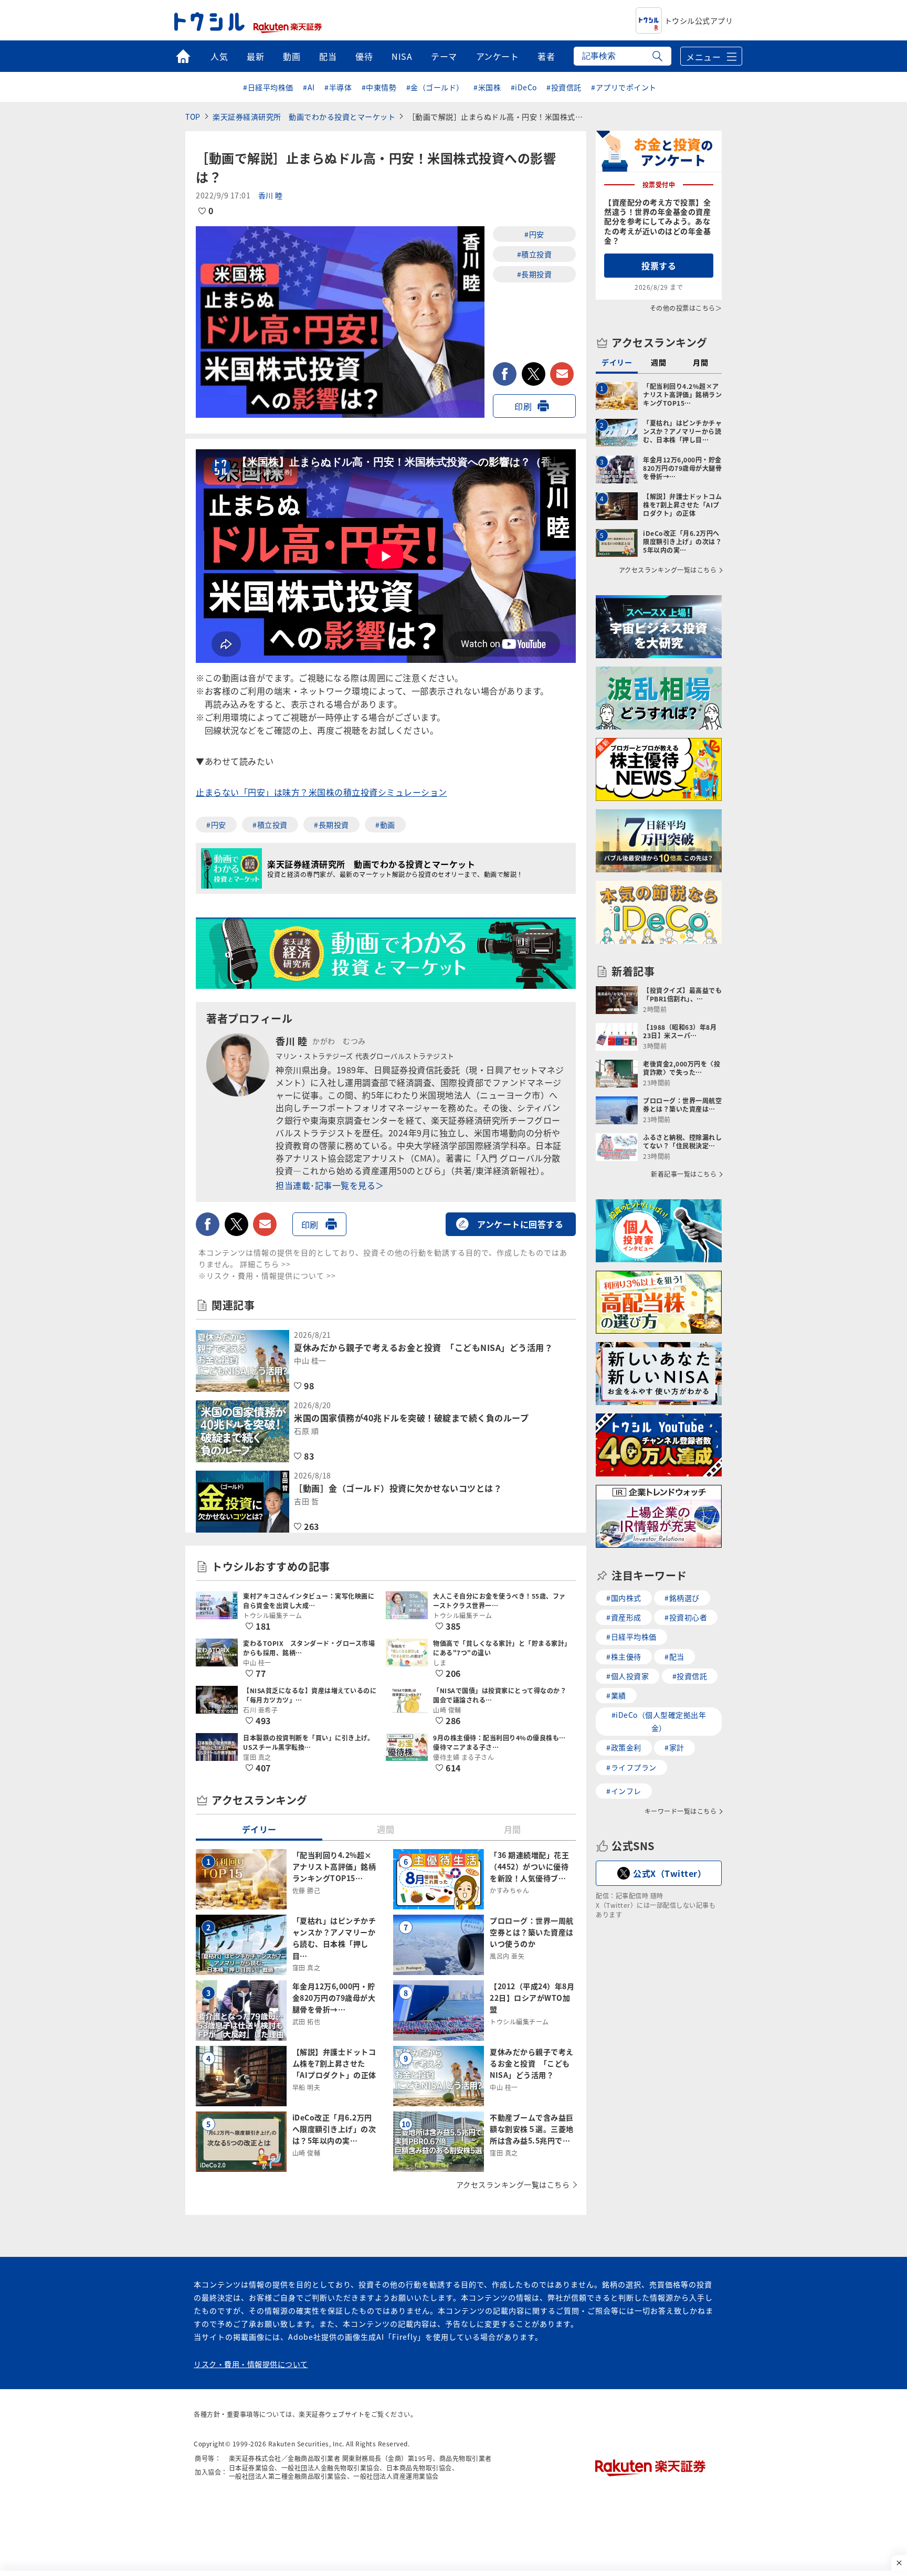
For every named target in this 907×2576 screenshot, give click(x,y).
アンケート (498, 56)
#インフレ (624, 1791)
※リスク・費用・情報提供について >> (267, 1275)
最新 (255, 56)
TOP (193, 117)
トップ (183, 56)
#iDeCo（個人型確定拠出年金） (659, 1721)
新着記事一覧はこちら (684, 1174)
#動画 (385, 825)
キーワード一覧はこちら (681, 1811)
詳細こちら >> (265, 1264)
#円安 (534, 234)
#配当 (674, 1656)
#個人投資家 (627, 1676)
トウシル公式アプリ (699, 20)
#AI (309, 87)
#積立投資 (535, 254)
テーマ (444, 56)
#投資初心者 (686, 1617)
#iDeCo (524, 87)
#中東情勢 (379, 87)
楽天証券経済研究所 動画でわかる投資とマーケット (304, 117)
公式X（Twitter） (669, 1873)
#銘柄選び (682, 1598)
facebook (505, 374)
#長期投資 (535, 274)
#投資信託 (564, 87)
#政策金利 (624, 1747)
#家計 (674, 1747)
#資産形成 (624, 1617)
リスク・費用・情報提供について (251, 2364)
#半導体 (338, 87)
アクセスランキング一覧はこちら (513, 2184)
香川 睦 (271, 195)
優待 (364, 56)
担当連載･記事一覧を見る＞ (330, 1185)
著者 (546, 56)
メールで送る (562, 374)
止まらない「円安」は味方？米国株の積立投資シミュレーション (321, 792)
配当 (328, 56)
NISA (402, 56)
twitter (534, 374)
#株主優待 (624, 1656)
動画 (292, 56)
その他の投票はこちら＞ (686, 308)
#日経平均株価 (268, 87)
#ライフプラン (631, 1767)
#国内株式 (624, 1598)
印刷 (523, 406)
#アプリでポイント (624, 87)
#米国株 (487, 87)
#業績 (616, 1695)
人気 (219, 56)
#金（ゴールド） (435, 87)
